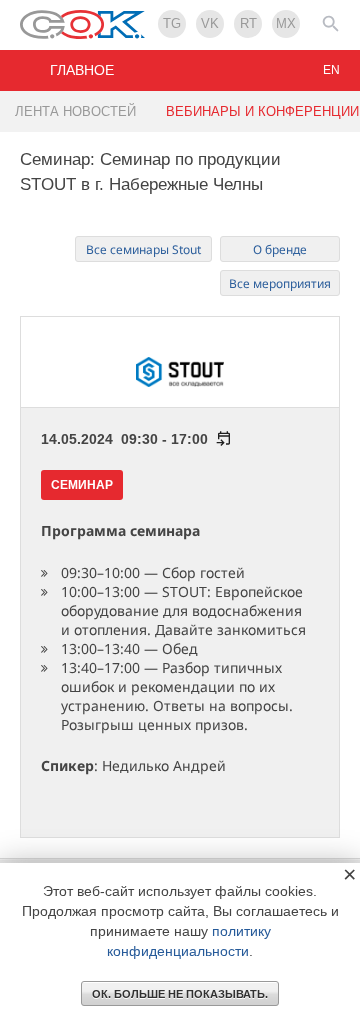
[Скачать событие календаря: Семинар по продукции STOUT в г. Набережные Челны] (220, 439)
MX (286, 23)
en (331, 70)
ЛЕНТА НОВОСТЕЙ (75, 111)
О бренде (280, 249)
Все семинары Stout (143, 249)
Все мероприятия (280, 283)
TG (172, 23)
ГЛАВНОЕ (82, 70)
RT (248, 23)
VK (210, 23)
